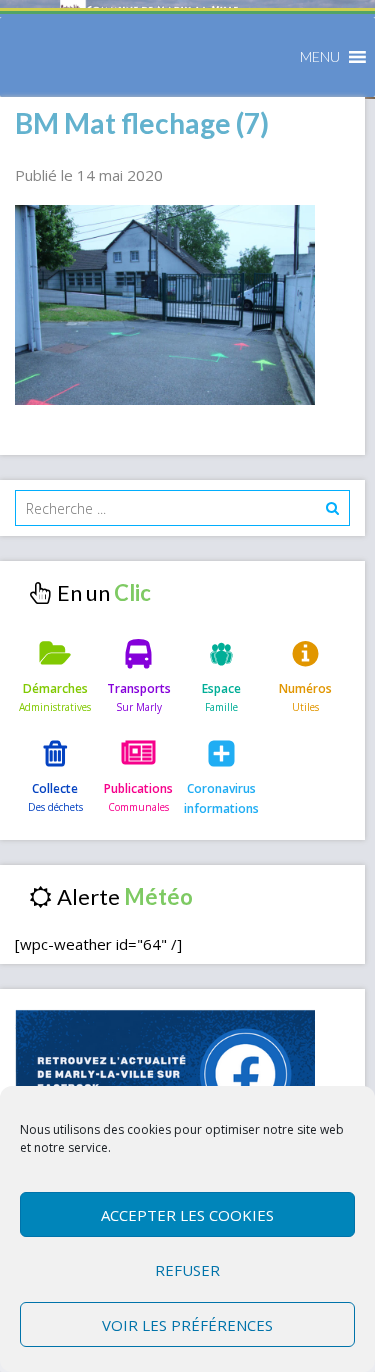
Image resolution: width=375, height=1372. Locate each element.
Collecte (55, 788)
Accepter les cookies (187, 1215)
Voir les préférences (187, 1325)
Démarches (55, 688)
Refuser (187, 1270)
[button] (320, 57)
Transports (139, 688)
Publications (138, 788)
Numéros (305, 688)
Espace (221, 688)
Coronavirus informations (221, 798)
